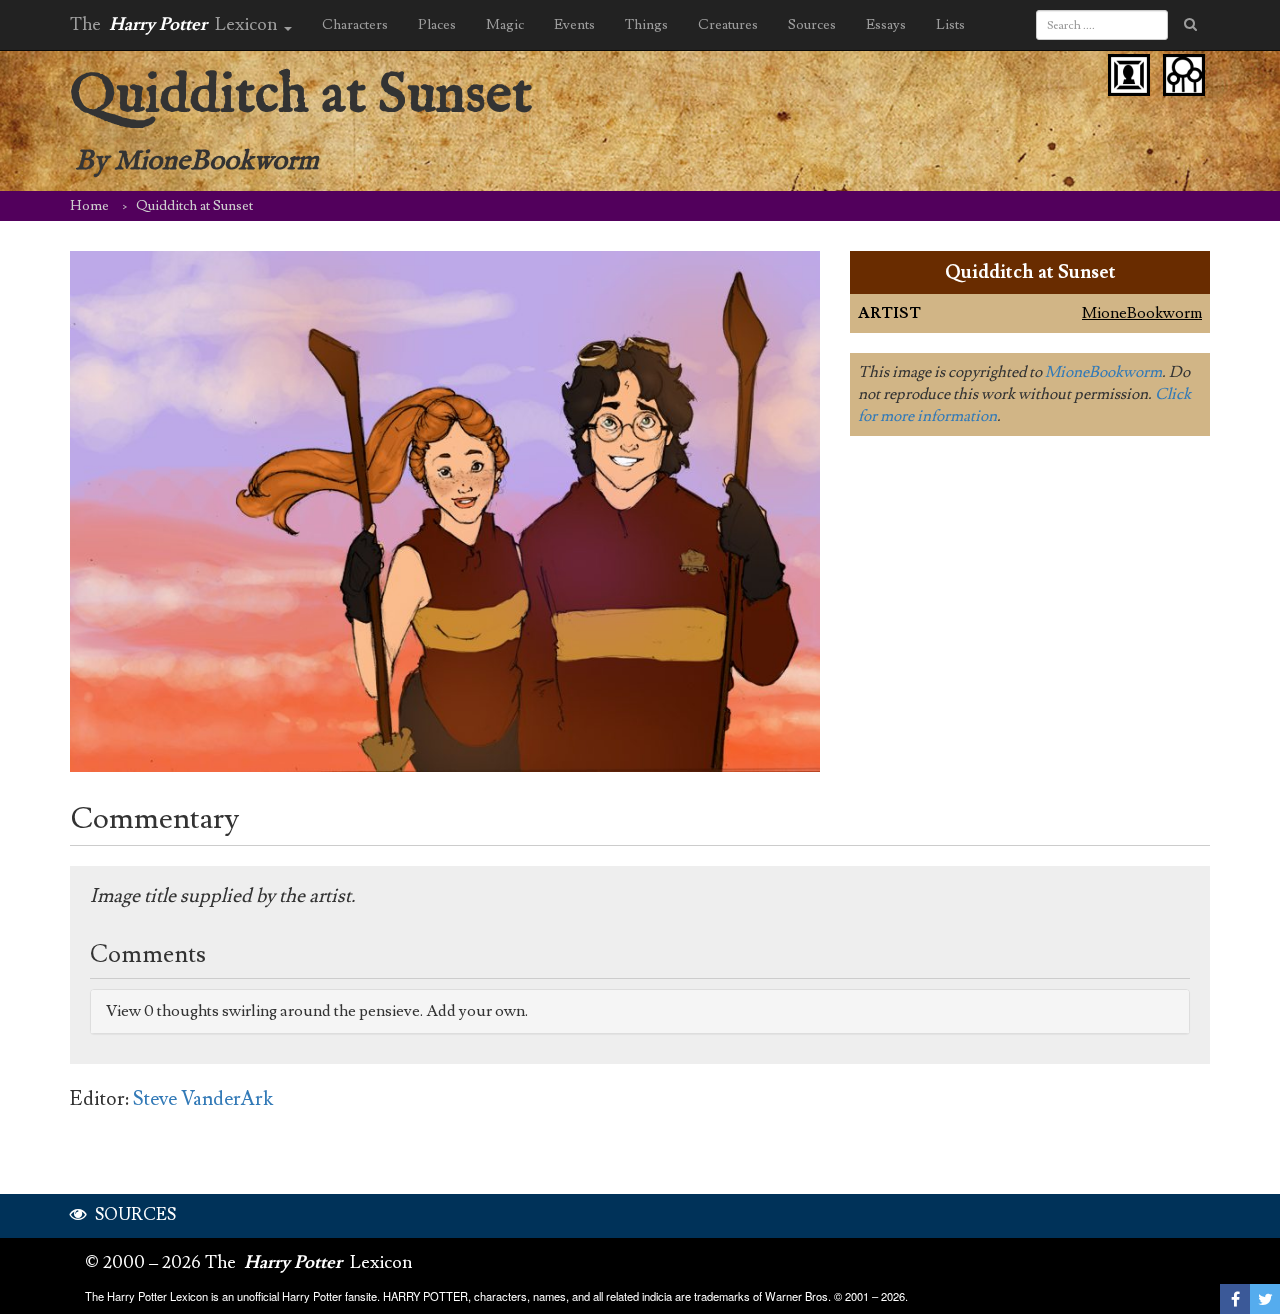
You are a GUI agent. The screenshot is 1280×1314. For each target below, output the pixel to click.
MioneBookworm (1142, 313)
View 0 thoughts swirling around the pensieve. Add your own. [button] (317, 1011)
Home (89, 206)
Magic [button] (505, 25)
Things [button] (646, 25)
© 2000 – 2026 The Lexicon (249, 1262)
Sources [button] (812, 25)
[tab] (640, 1011)
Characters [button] (355, 25)
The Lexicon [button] (176, 24)
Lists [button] (950, 25)
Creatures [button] (728, 25)
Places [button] (437, 25)
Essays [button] (886, 25)
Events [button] (574, 25)
